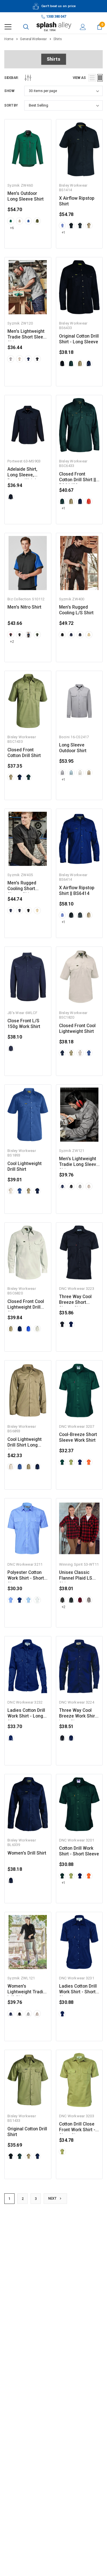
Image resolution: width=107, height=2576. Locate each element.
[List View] (92, 78)
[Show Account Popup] (83, 27)
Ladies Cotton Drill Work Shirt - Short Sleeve (78, 1989)
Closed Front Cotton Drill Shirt (24, 753)
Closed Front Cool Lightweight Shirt (77, 1029)
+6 (12, 228)
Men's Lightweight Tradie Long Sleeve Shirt (79, 1162)
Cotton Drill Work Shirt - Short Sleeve (79, 1851)
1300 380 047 (56, 17)
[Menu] (8, 27)
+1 (63, 232)
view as (79, 78)
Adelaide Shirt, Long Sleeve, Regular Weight (23, 472)
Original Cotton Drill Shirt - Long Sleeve (79, 339)
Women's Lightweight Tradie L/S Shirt (27, 1989)
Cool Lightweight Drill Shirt (25, 1166)
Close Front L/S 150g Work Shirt (24, 1024)
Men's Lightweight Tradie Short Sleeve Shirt (28, 334)
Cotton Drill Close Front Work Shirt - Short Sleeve (77, 2127)
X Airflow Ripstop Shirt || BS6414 (77, 891)
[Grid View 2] (100, 78)
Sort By (11, 105)
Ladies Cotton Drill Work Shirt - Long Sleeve (26, 1713)
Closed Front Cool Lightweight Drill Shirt (26, 1305)
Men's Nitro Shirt (24, 607)
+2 (12, 642)
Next (53, 2198)
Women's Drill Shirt (27, 1853)
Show (9, 91)
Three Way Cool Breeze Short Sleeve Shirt (75, 1300)
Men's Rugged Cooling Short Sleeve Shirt (22, 886)
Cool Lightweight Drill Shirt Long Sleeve (25, 1442)
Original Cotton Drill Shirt (27, 2132)
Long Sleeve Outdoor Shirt (73, 748)
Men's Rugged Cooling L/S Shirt (76, 610)
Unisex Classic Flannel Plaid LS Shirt (76, 1575)
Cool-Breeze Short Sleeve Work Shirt (78, 1437)
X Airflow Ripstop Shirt (77, 201)
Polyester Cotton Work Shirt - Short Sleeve (26, 1575)
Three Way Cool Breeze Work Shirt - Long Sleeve (79, 1713)
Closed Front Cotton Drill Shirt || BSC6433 (77, 477)
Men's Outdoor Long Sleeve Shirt (26, 196)
